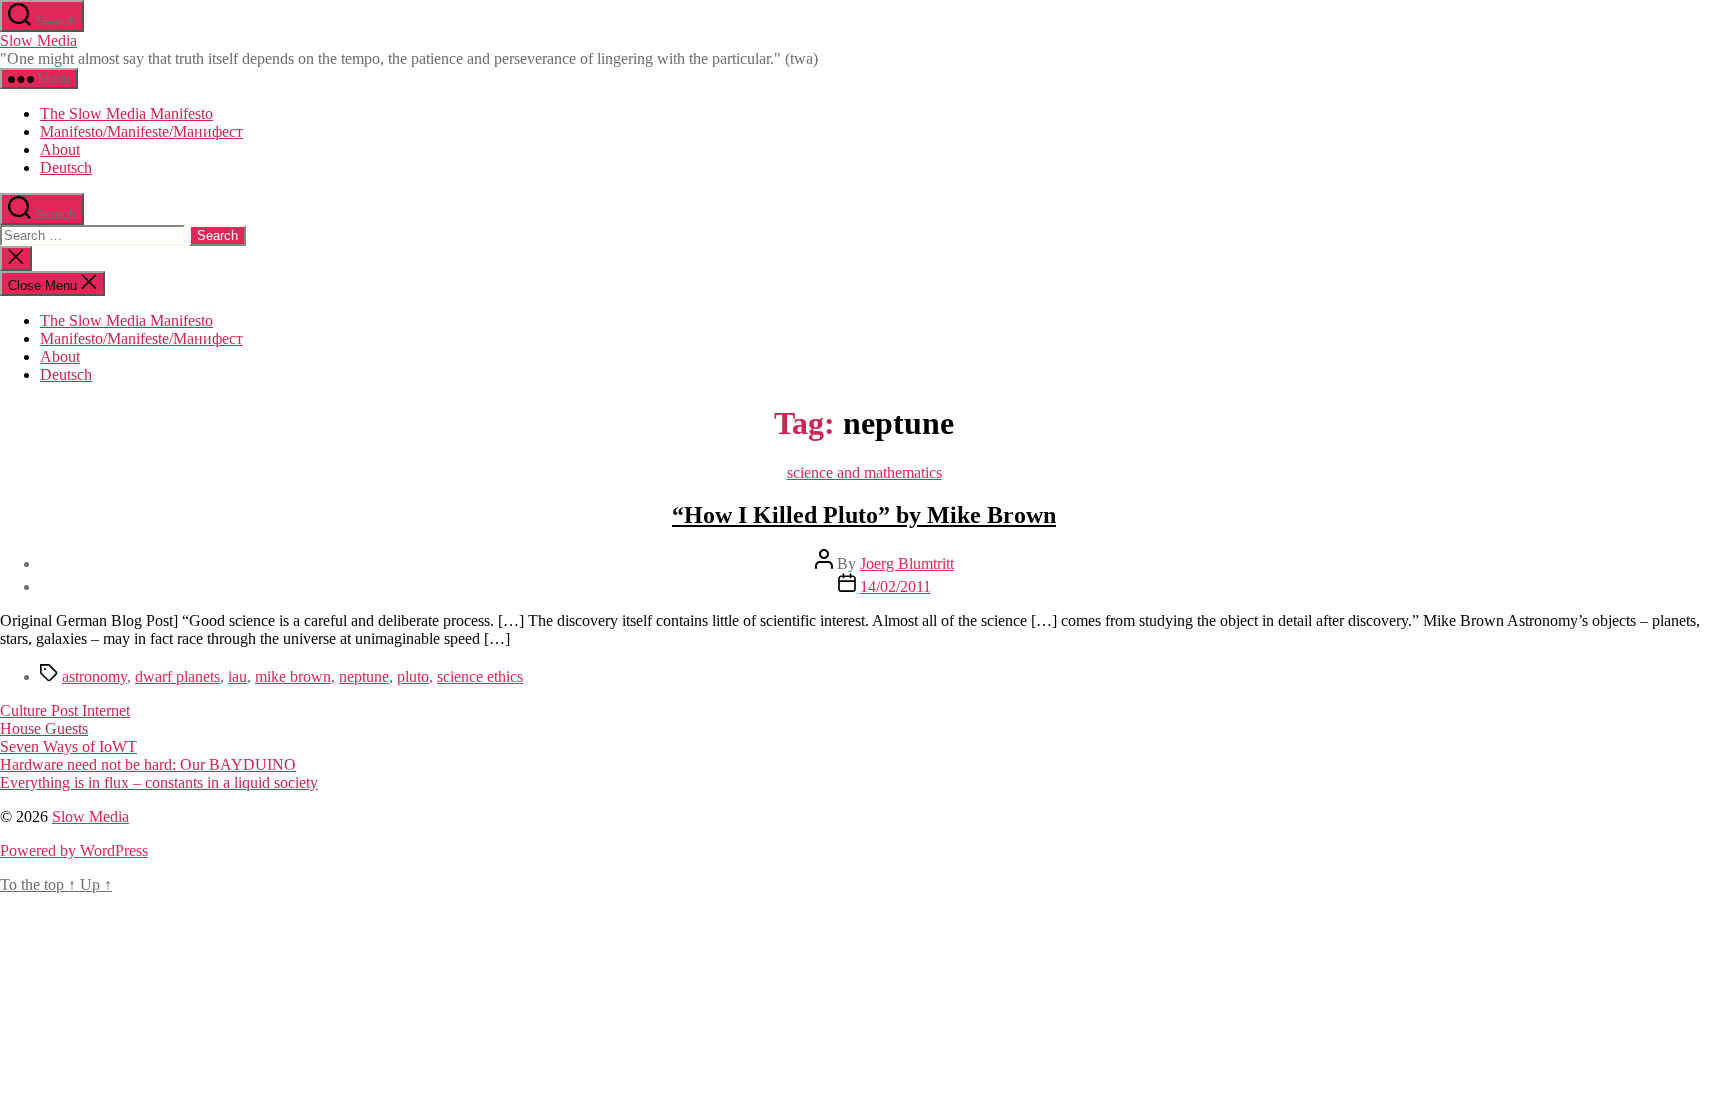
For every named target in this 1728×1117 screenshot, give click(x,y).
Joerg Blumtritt (907, 563)
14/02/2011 (895, 586)
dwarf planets (177, 676)
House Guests (44, 728)
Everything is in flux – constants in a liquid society (159, 782)
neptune (364, 676)
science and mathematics (864, 472)
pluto (413, 676)
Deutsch (66, 167)
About (60, 149)
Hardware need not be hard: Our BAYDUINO (148, 764)
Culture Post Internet (65, 710)
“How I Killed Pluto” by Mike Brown (864, 515)
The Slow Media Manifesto (126, 113)
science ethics (480, 676)
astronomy (94, 676)
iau (237, 676)
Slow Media (38, 40)
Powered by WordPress (74, 850)
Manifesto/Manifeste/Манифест (141, 131)
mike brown (293, 676)
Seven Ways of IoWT (68, 746)
